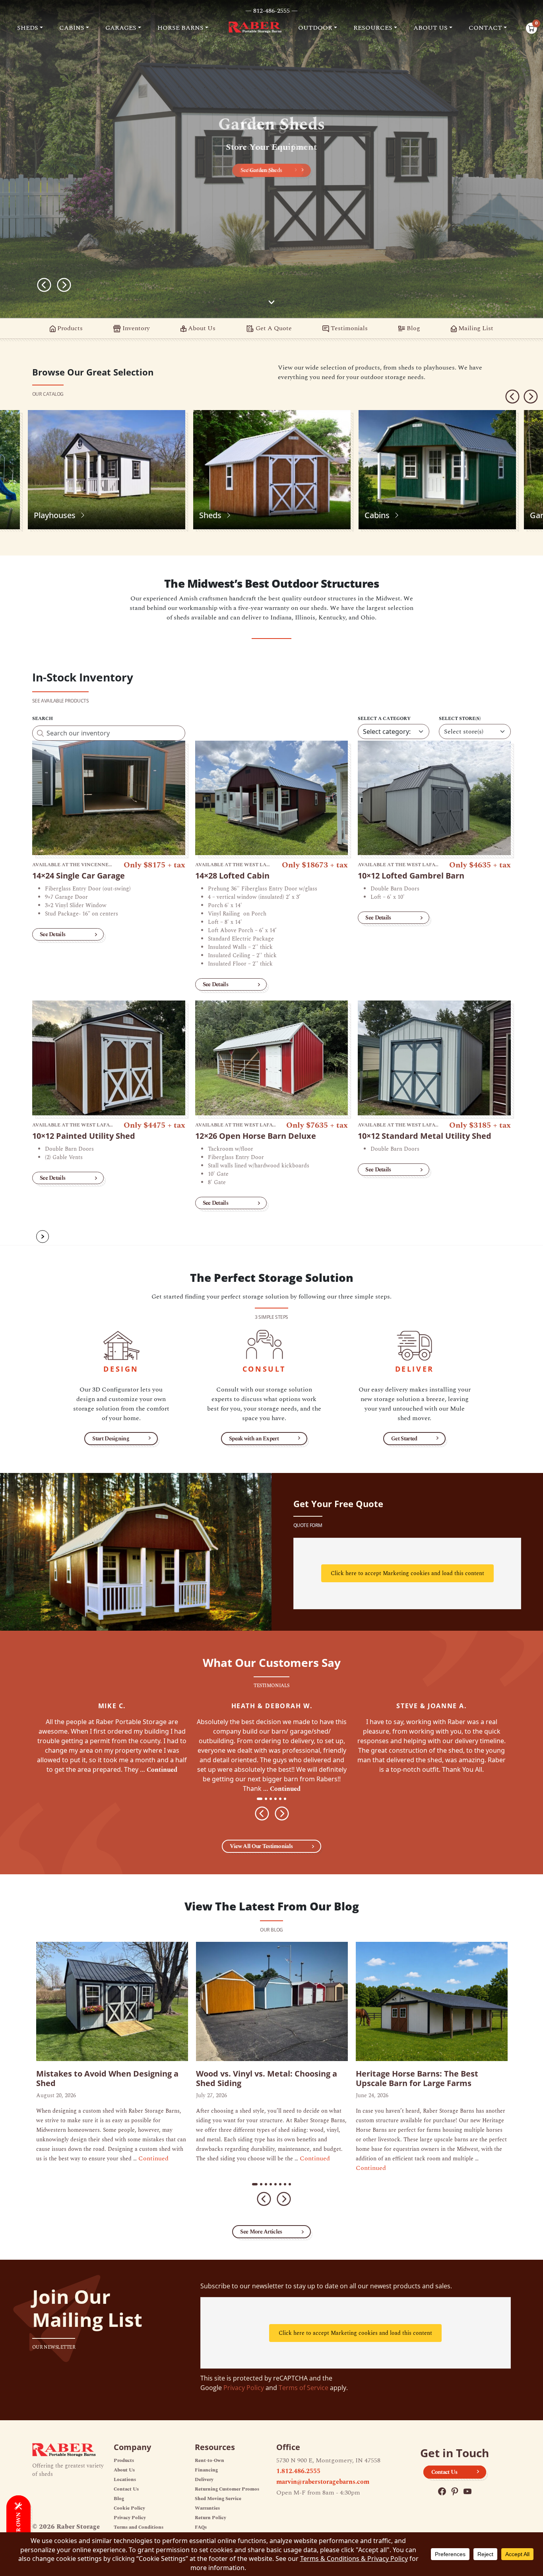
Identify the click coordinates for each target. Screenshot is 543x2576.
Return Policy (210, 2518)
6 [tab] (287, 1799)
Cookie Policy (129, 2508)
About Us (201, 328)
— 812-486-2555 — (271, 11)
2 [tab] (268, 1799)
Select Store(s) (460, 719)
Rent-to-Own (209, 2461)
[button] (30, 28)
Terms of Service (303, 2388)
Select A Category (384, 719)
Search (43, 719)
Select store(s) (464, 732)
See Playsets (261, 170)
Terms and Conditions (139, 2527)
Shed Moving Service (218, 2499)
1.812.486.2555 (298, 2471)
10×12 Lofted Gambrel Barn (411, 876)
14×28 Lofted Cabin (232, 876)
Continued (162, 1770)
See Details (52, 934)
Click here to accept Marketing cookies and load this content (407, 1573)
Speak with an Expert (254, 1439)
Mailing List (475, 328)
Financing (206, 2470)
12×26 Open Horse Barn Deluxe (256, 1136)
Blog (413, 328)
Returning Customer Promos (227, 2489)
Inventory (135, 328)
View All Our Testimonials (261, 1846)
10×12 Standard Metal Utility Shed (425, 1136)
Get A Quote (273, 328)
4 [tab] (278, 1799)
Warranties (207, 2508)
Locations (125, 2480)
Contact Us (126, 2489)
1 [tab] (260, 1799)
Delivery (204, 2480)
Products (69, 328)
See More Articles (261, 2232)
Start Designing (111, 1439)
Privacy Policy (244, 2388)
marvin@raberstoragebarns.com (323, 2482)
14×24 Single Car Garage (79, 876)
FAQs (201, 2527)
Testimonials (348, 328)
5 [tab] (283, 1799)
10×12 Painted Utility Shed (84, 1136)
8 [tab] (292, 2185)
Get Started (404, 1439)
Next (64, 285)
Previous (44, 285)
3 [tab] (273, 1799)
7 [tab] (287, 2185)
